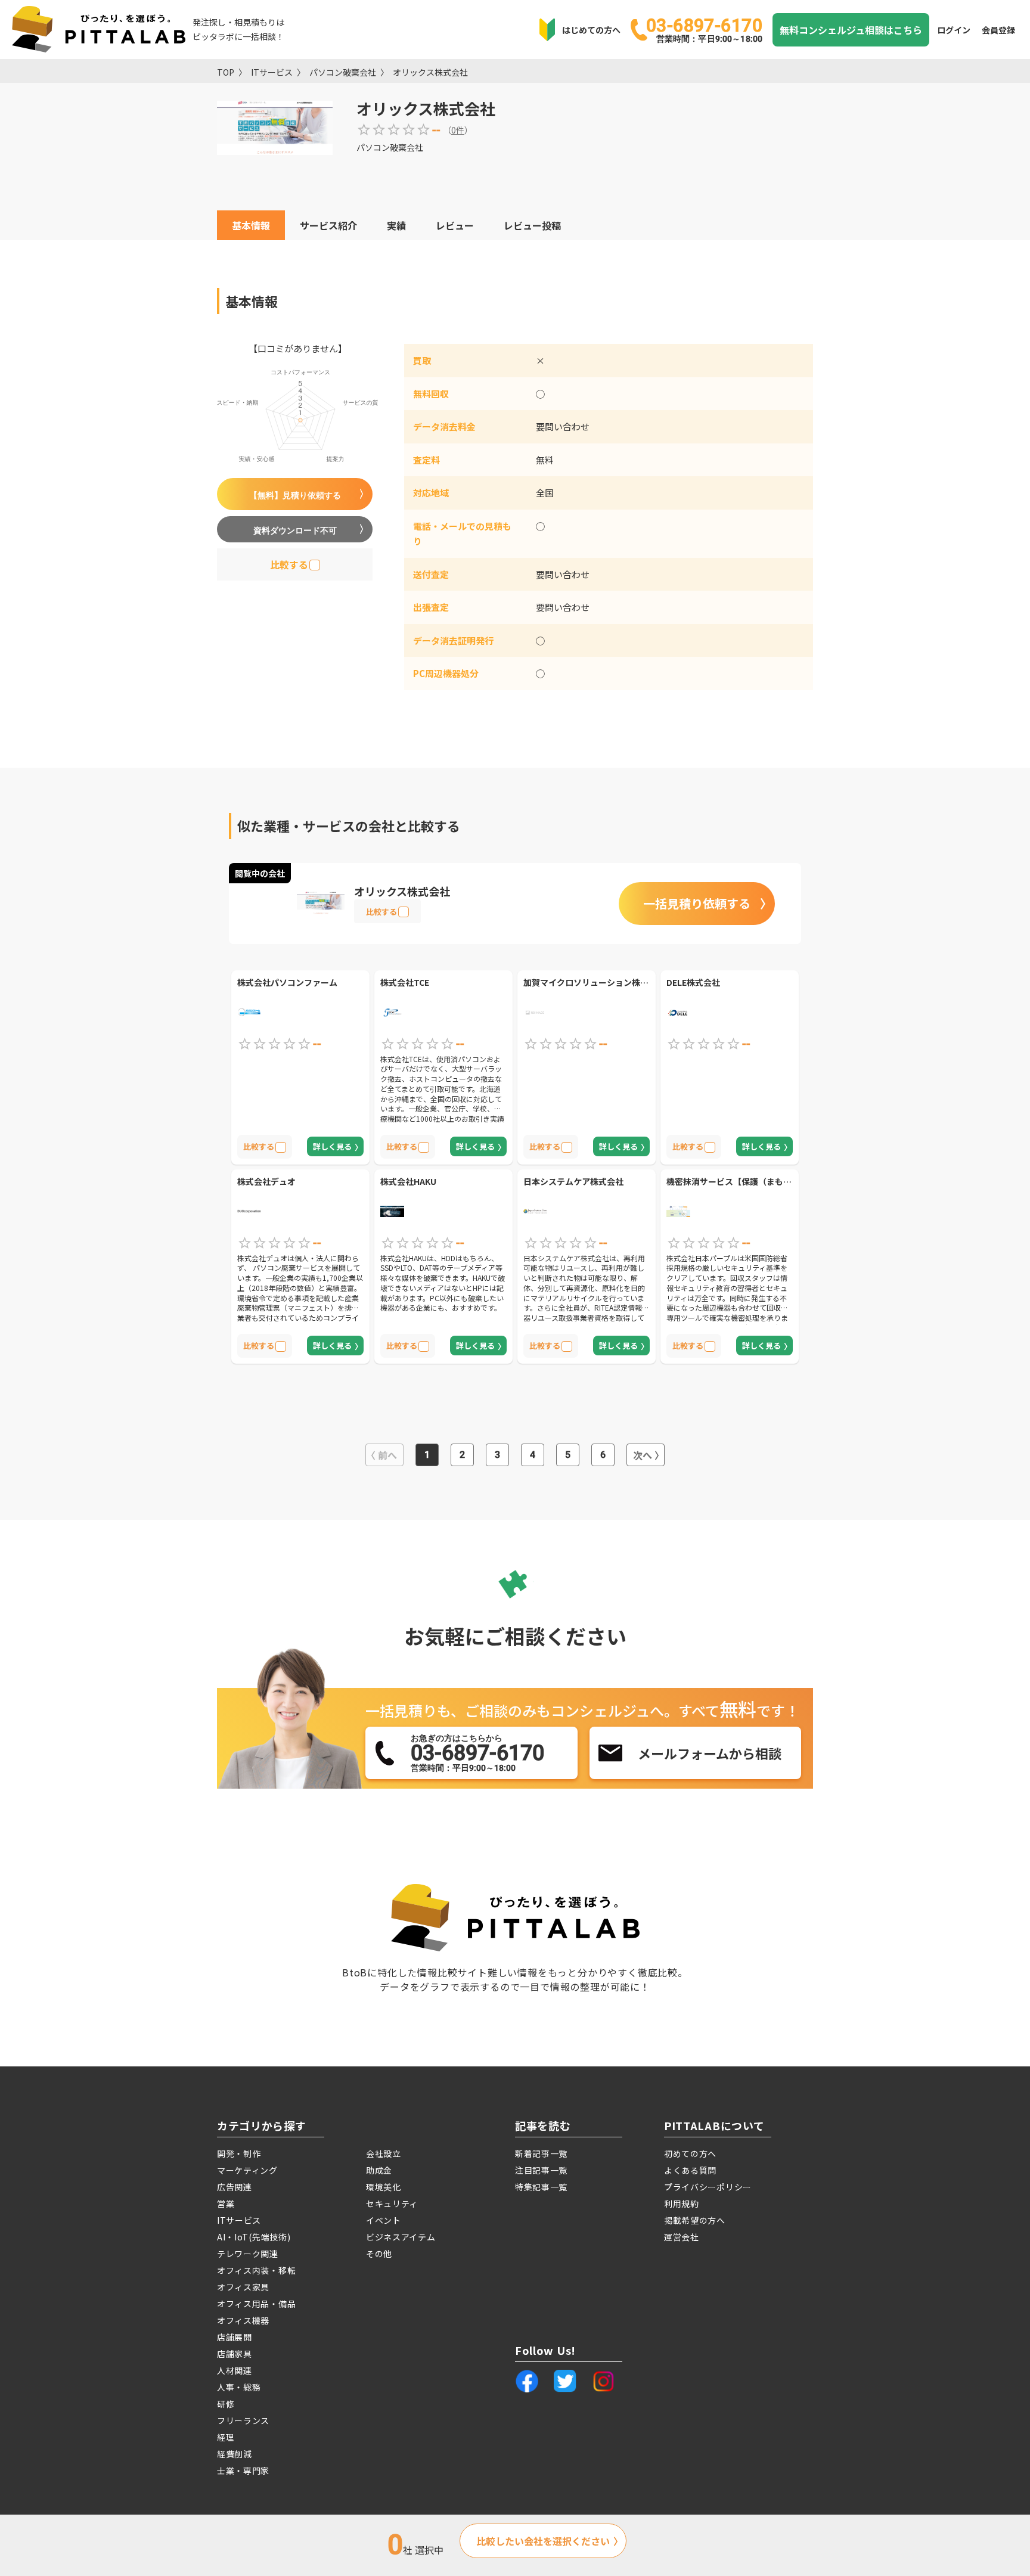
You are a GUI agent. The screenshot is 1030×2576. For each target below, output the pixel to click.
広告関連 (235, 2187)
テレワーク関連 (248, 2254)
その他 (379, 2254)
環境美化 (384, 2187)
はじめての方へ (591, 30)
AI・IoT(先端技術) (254, 2237)
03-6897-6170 (704, 29)
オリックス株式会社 (430, 72)
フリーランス (243, 2420)
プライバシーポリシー (708, 2187)
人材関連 (235, 2370)
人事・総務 (239, 2387)
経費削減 (235, 2454)
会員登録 (998, 30)
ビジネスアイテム (401, 2237)
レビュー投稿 (532, 225)
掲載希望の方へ (695, 2220)
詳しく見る (332, 1146)
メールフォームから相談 (710, 1753)
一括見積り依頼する (697, 903)
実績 (396, 225)
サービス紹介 (328, 225)
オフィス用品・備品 (256, 2304)
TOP (226, 72)
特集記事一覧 (541, 2187)
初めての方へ (690, 2153)
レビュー (455, 225)
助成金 (379, 2170)
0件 (458, 130)
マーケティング (247, 2170)
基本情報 (251, 225)
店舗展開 (235, 2337)
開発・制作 (239, 2153)
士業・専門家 (243, 2471)
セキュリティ (392, 2203)
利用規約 (682, 2203)
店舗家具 (235, 2354)
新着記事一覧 (541, 2153)
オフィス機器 (243, 2320)
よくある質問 (690, 2170)
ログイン (954, 30)
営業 (226, 2203)
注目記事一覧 (541, 2170)
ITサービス (272, 72)
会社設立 (384, 2153)
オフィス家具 (243, 2287)
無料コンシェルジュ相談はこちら (851, 30)
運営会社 (682, 2237)
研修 (226, 2404)
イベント (384, 2220)
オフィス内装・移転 (256, 2270)
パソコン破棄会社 (343, 72)
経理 (226, 2437)
